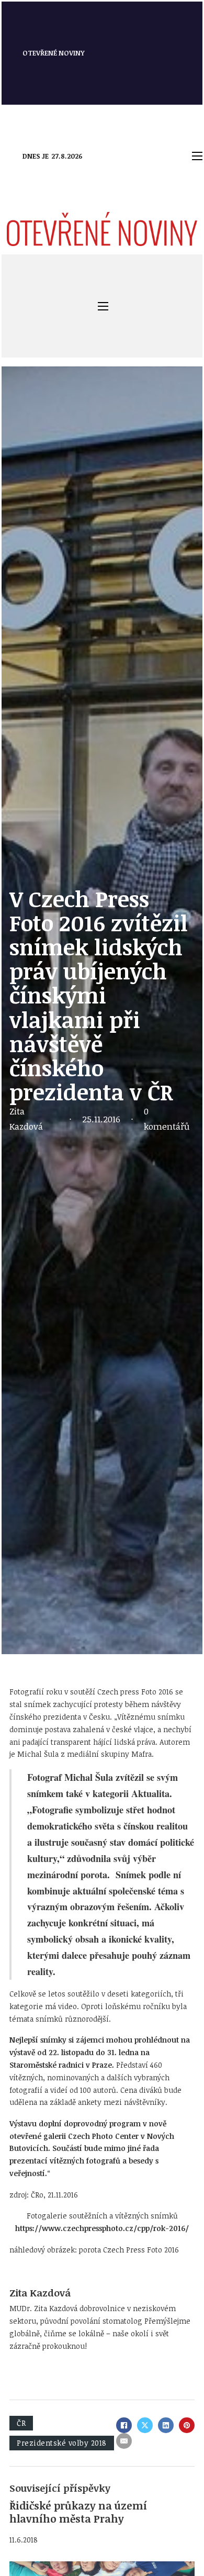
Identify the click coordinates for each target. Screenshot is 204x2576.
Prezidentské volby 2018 (62, 2443)
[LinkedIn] (166, 2425)
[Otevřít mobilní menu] (197, 156)
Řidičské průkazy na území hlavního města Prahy (78, 2512)
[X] (145, 2425)
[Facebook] (124, 2425)
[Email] (124, 2441)
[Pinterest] (187, 2425)
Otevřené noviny (54, 53)
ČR (21, 2423)
